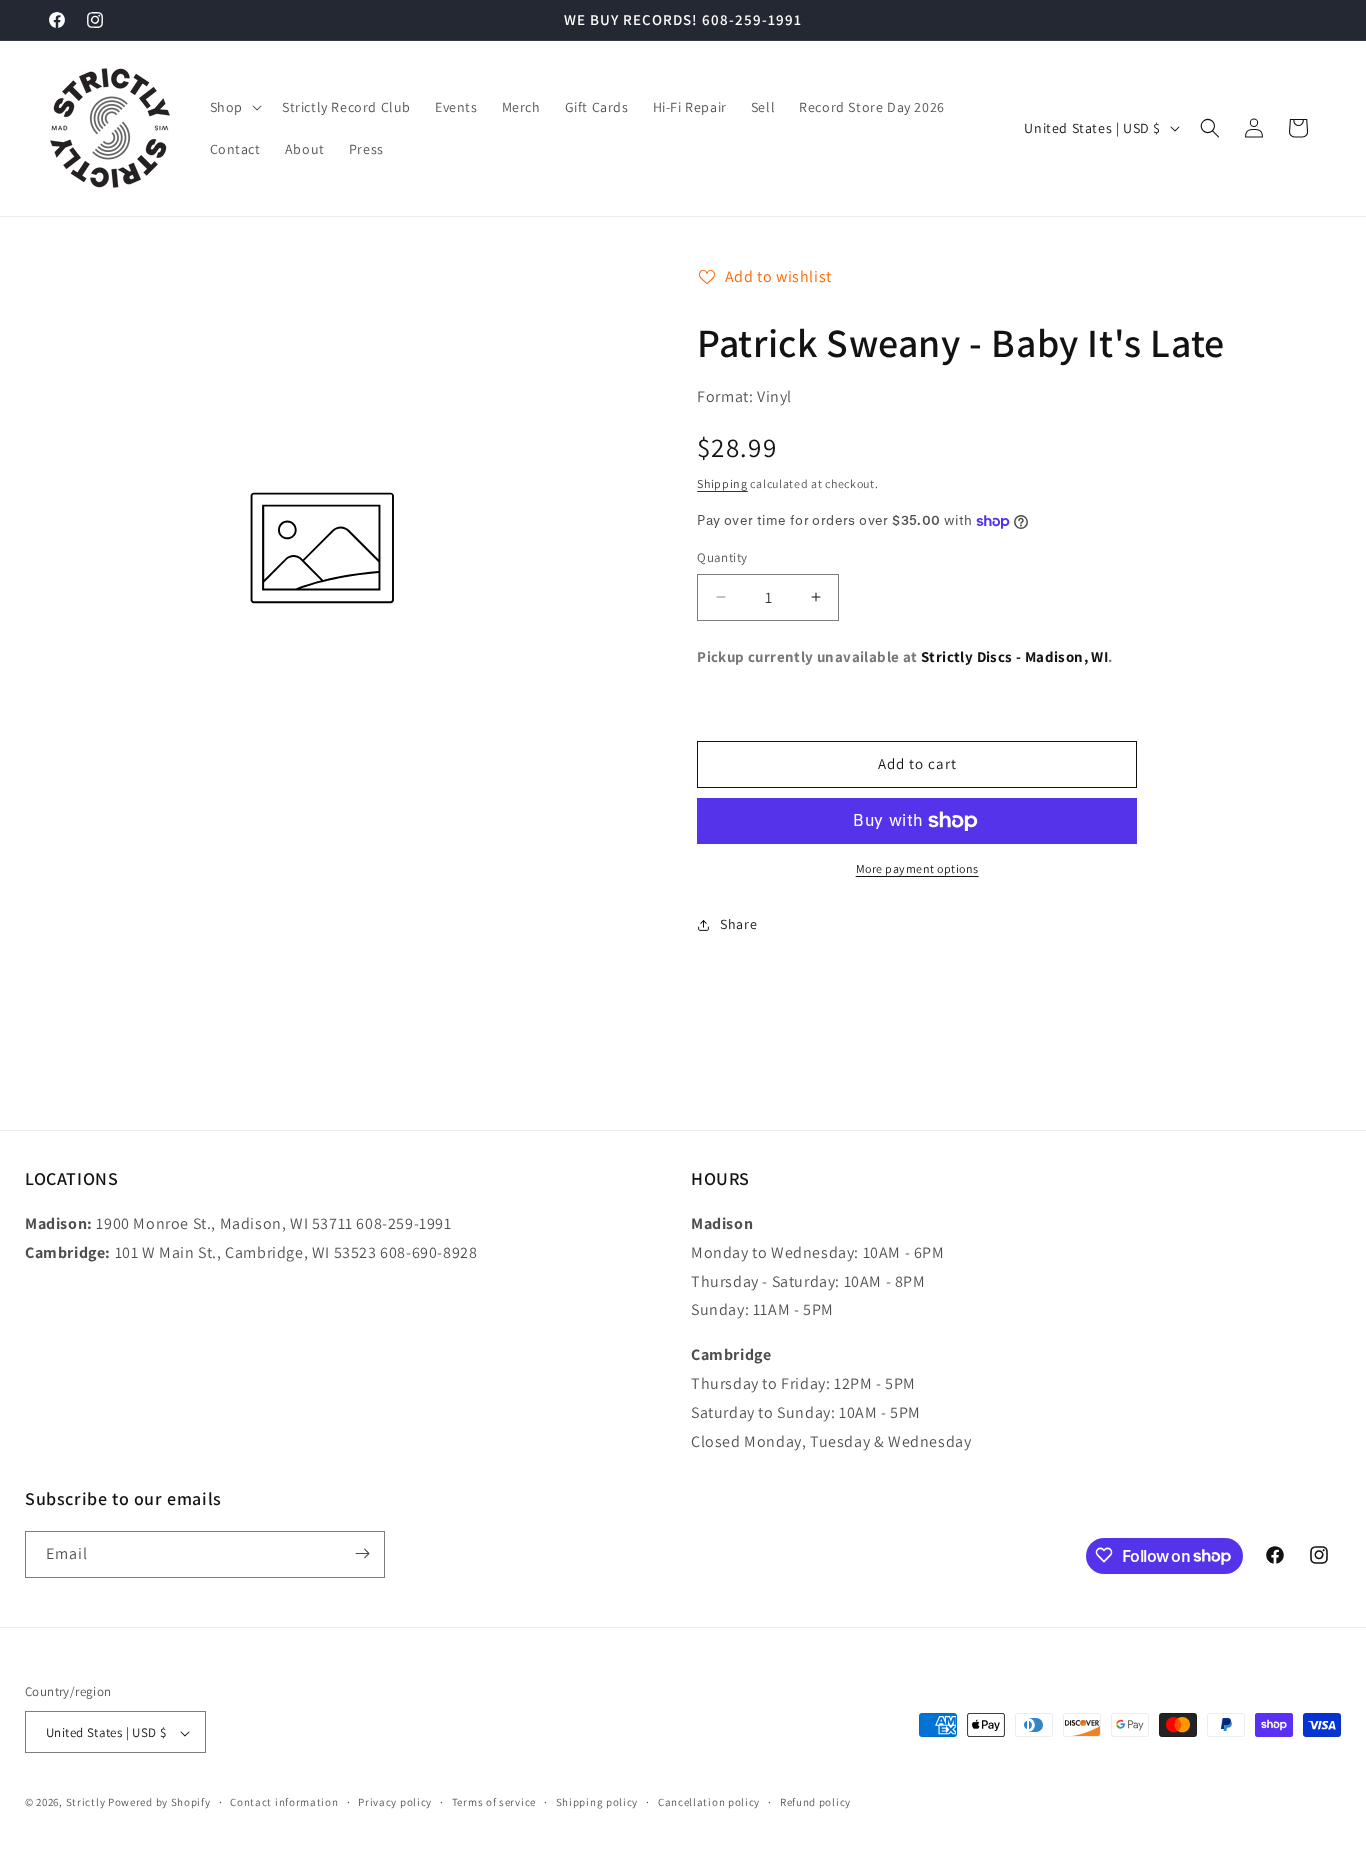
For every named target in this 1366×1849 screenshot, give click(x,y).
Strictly (86, 1803)
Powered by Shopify (159, 1803)
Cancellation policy (709, 1802)
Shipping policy (597, 1802)
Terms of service (494, 1802)
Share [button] (738, 924)
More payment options (917, 868)
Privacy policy (395, 1802)
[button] (234, 107)
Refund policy (815, 1802)
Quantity (722, 557)
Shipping (722, 483)
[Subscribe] (362, 1553)
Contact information (284, 1802)
